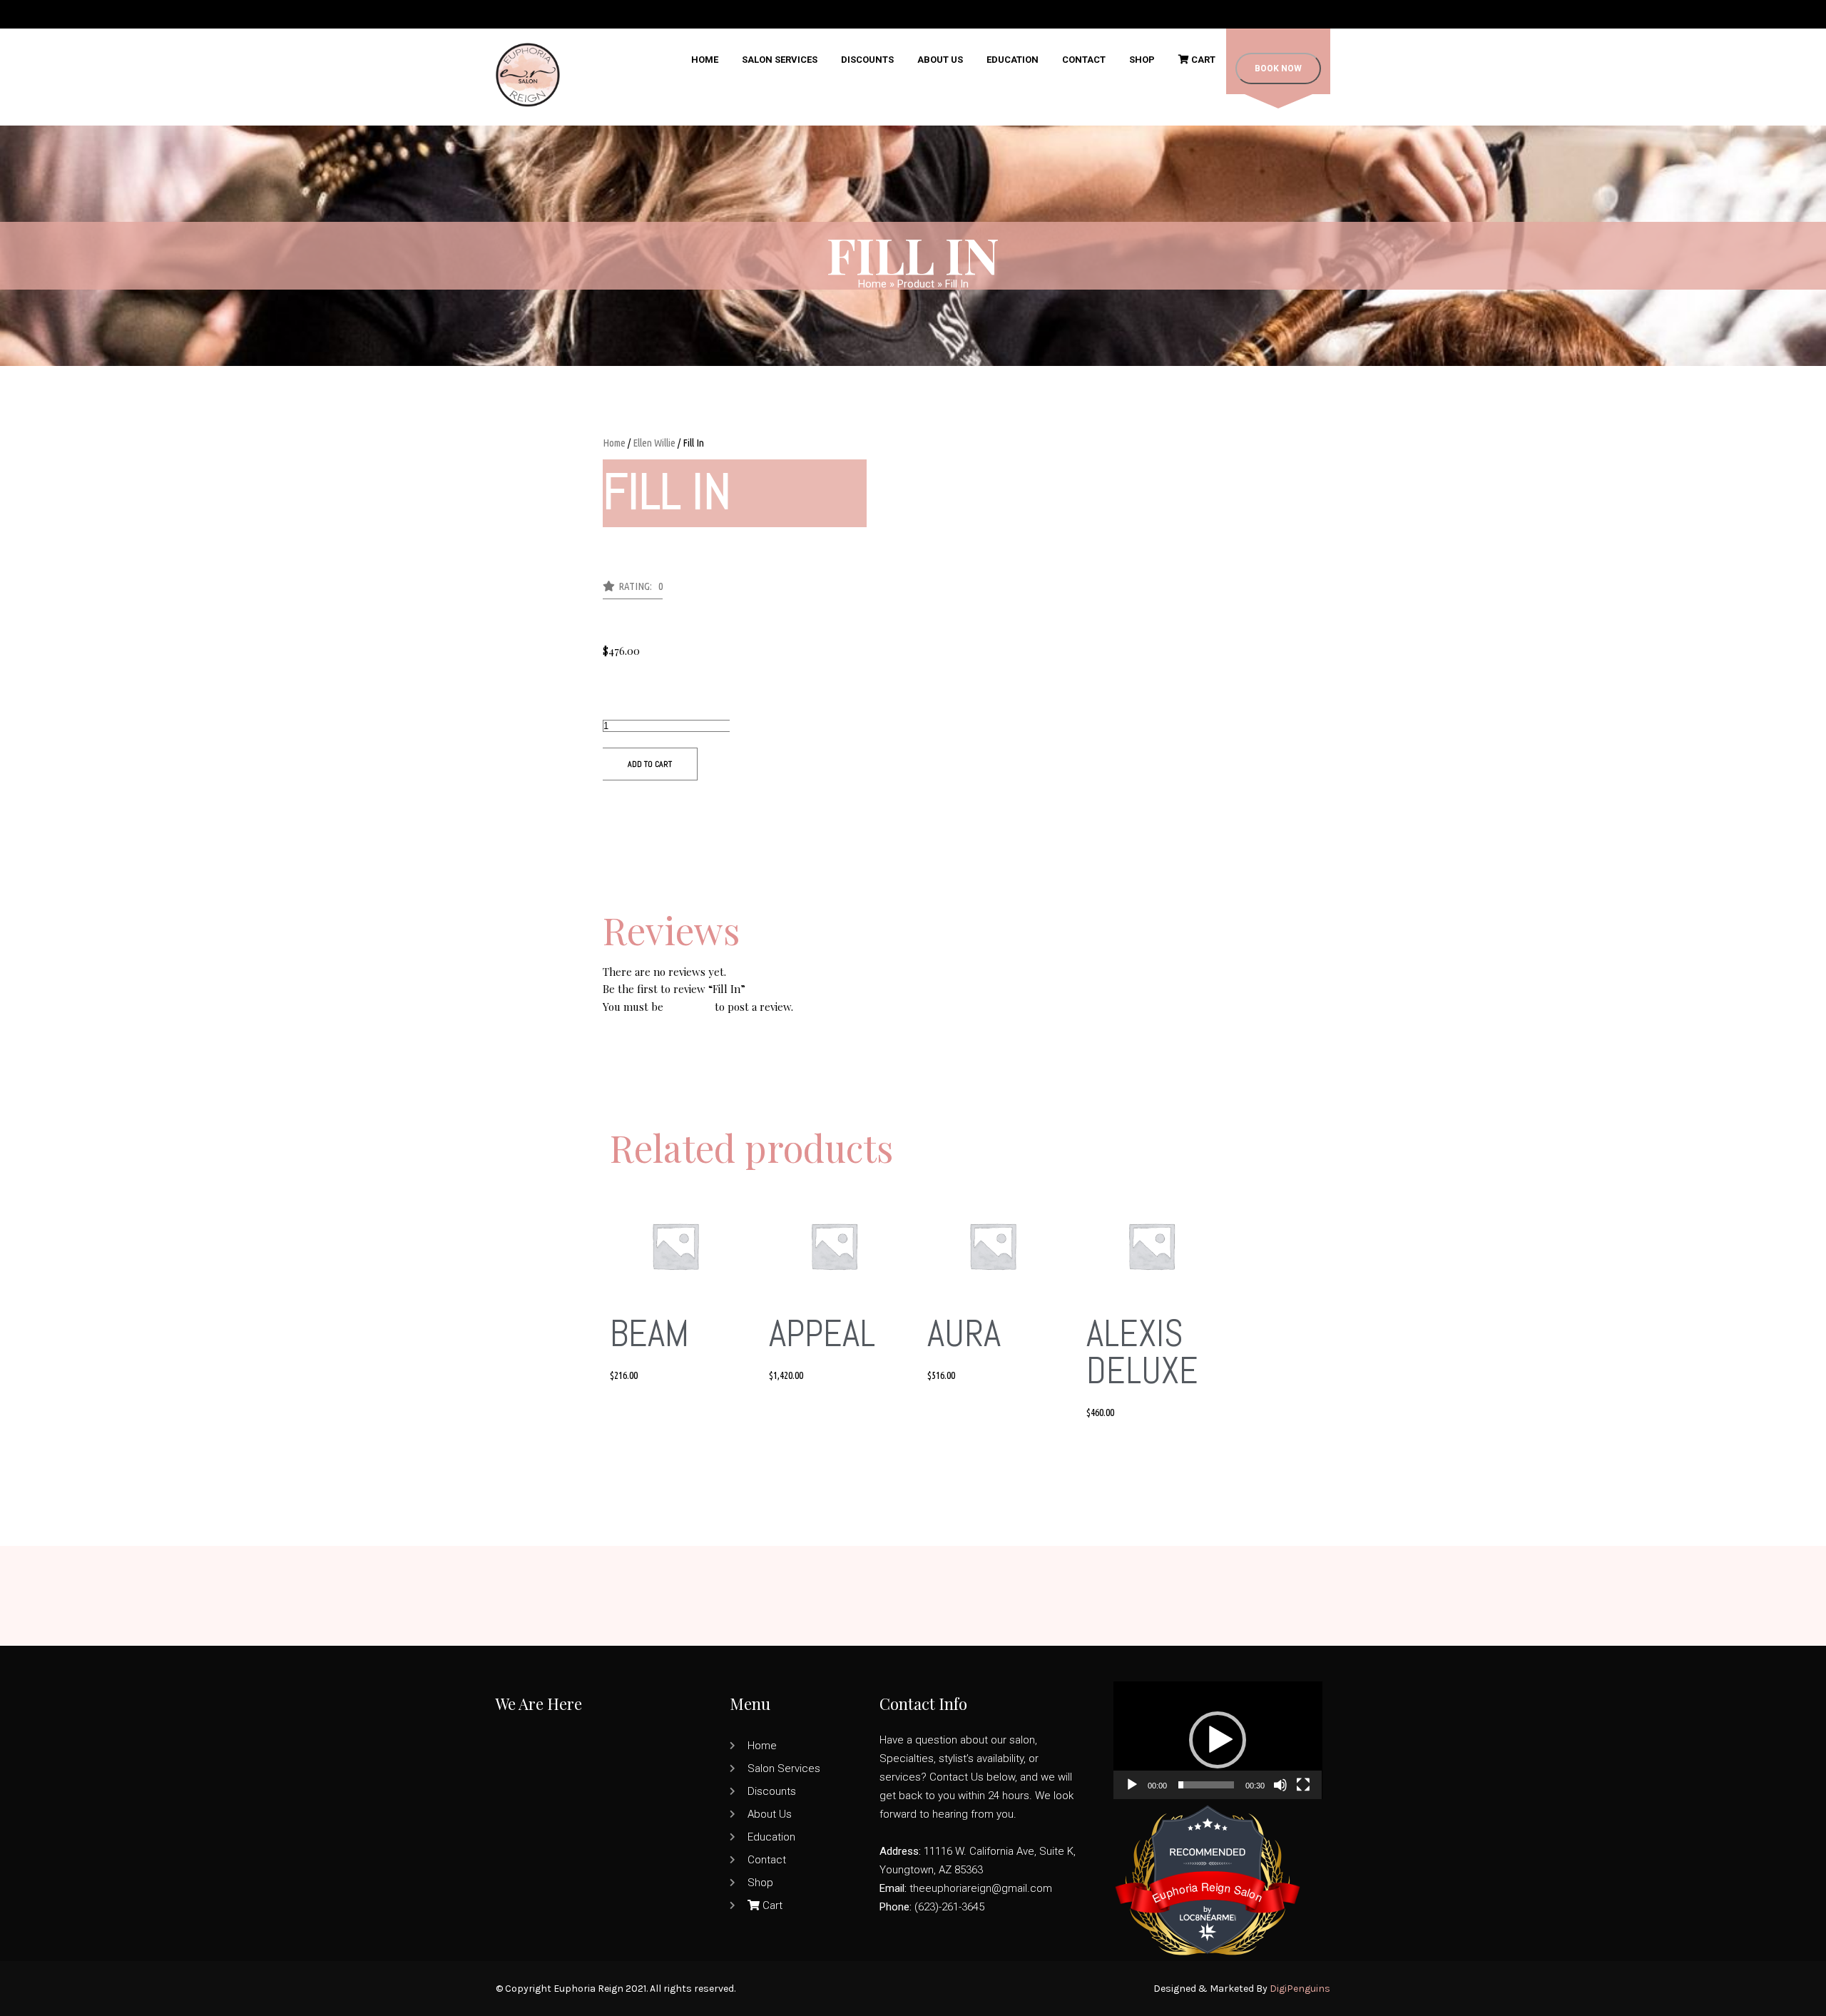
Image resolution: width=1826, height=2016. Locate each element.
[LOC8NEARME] (1208, 1914)
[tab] (913, 903)
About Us (940, 60)
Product (916, 284)
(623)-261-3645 (949, 1907)
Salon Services (780, 60)
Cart (1202, 60)
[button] (633, 590)
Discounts (867, 60)
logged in (689, 1007)
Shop (1142, 60)
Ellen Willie (654, 443)
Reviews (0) (630, 903)
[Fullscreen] (1303, 1785)
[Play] (1132, 1785)
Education (1013, 60)
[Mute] (1280, 1785)
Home (705, 60)
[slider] (1207, 1785)
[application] (1218, 1740)
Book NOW (1278, 68)
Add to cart (650, 764)
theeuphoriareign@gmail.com (981, 1888)
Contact (1084, 60)
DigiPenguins (1300, 1989)
